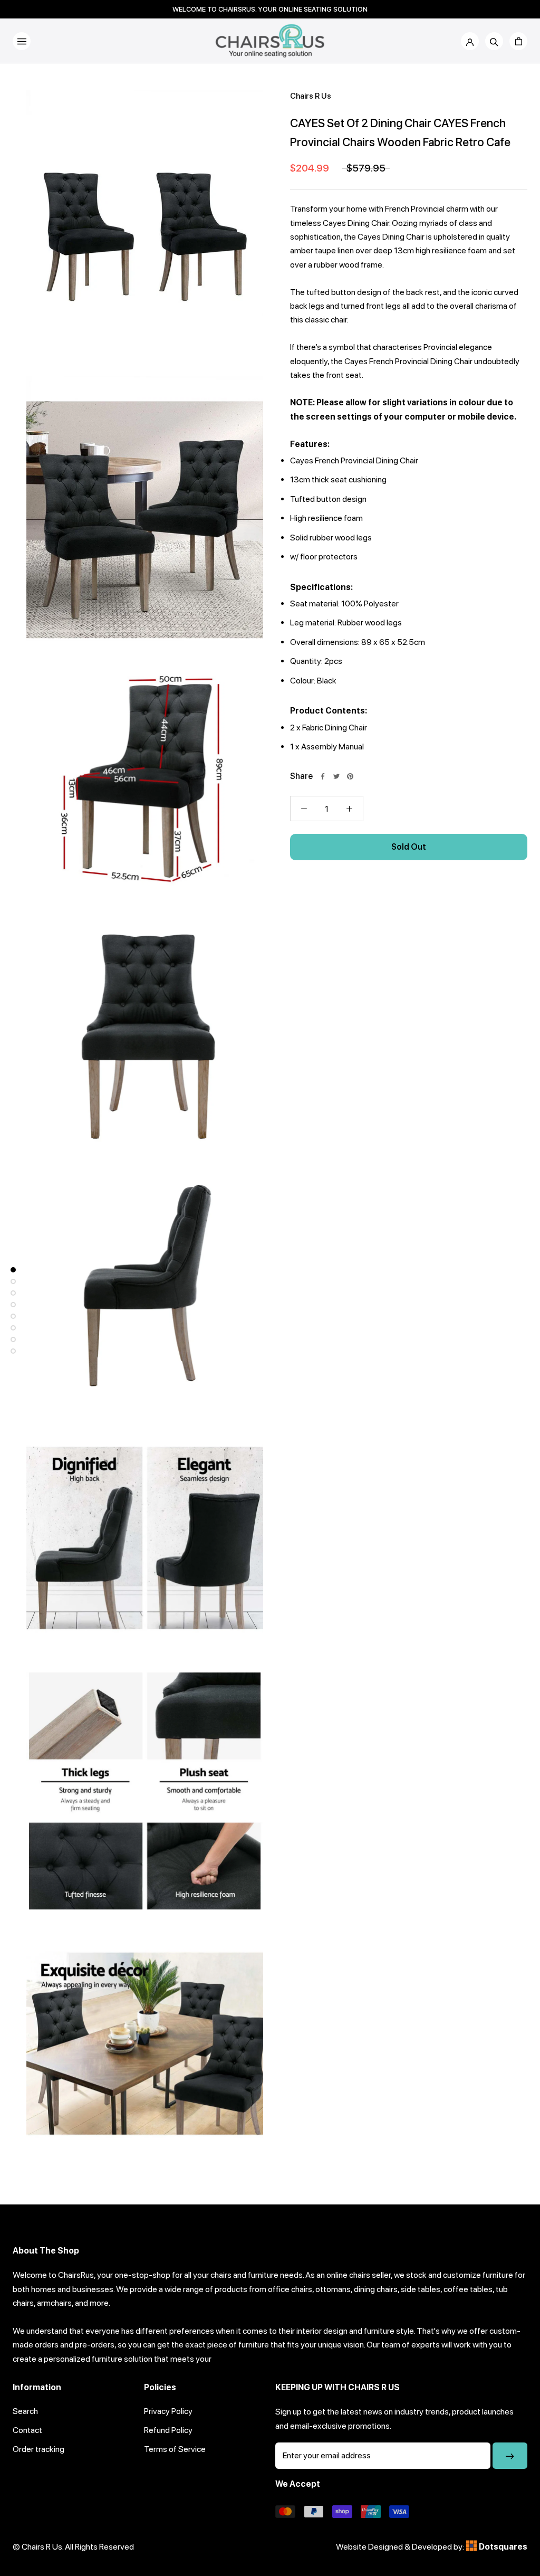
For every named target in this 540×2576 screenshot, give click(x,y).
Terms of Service (175, 2449)
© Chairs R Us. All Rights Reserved (73, 2547)
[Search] (494, 41)
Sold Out (409, 847)
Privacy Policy (168, 2411)
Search (25, 2411)
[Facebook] (323, 776)
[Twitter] (336, 776)
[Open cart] (518, 41)
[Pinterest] (350, 776)
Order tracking (38, 2449)
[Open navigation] (22, 41)
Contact (27, 2430)
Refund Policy (168, 2430)
